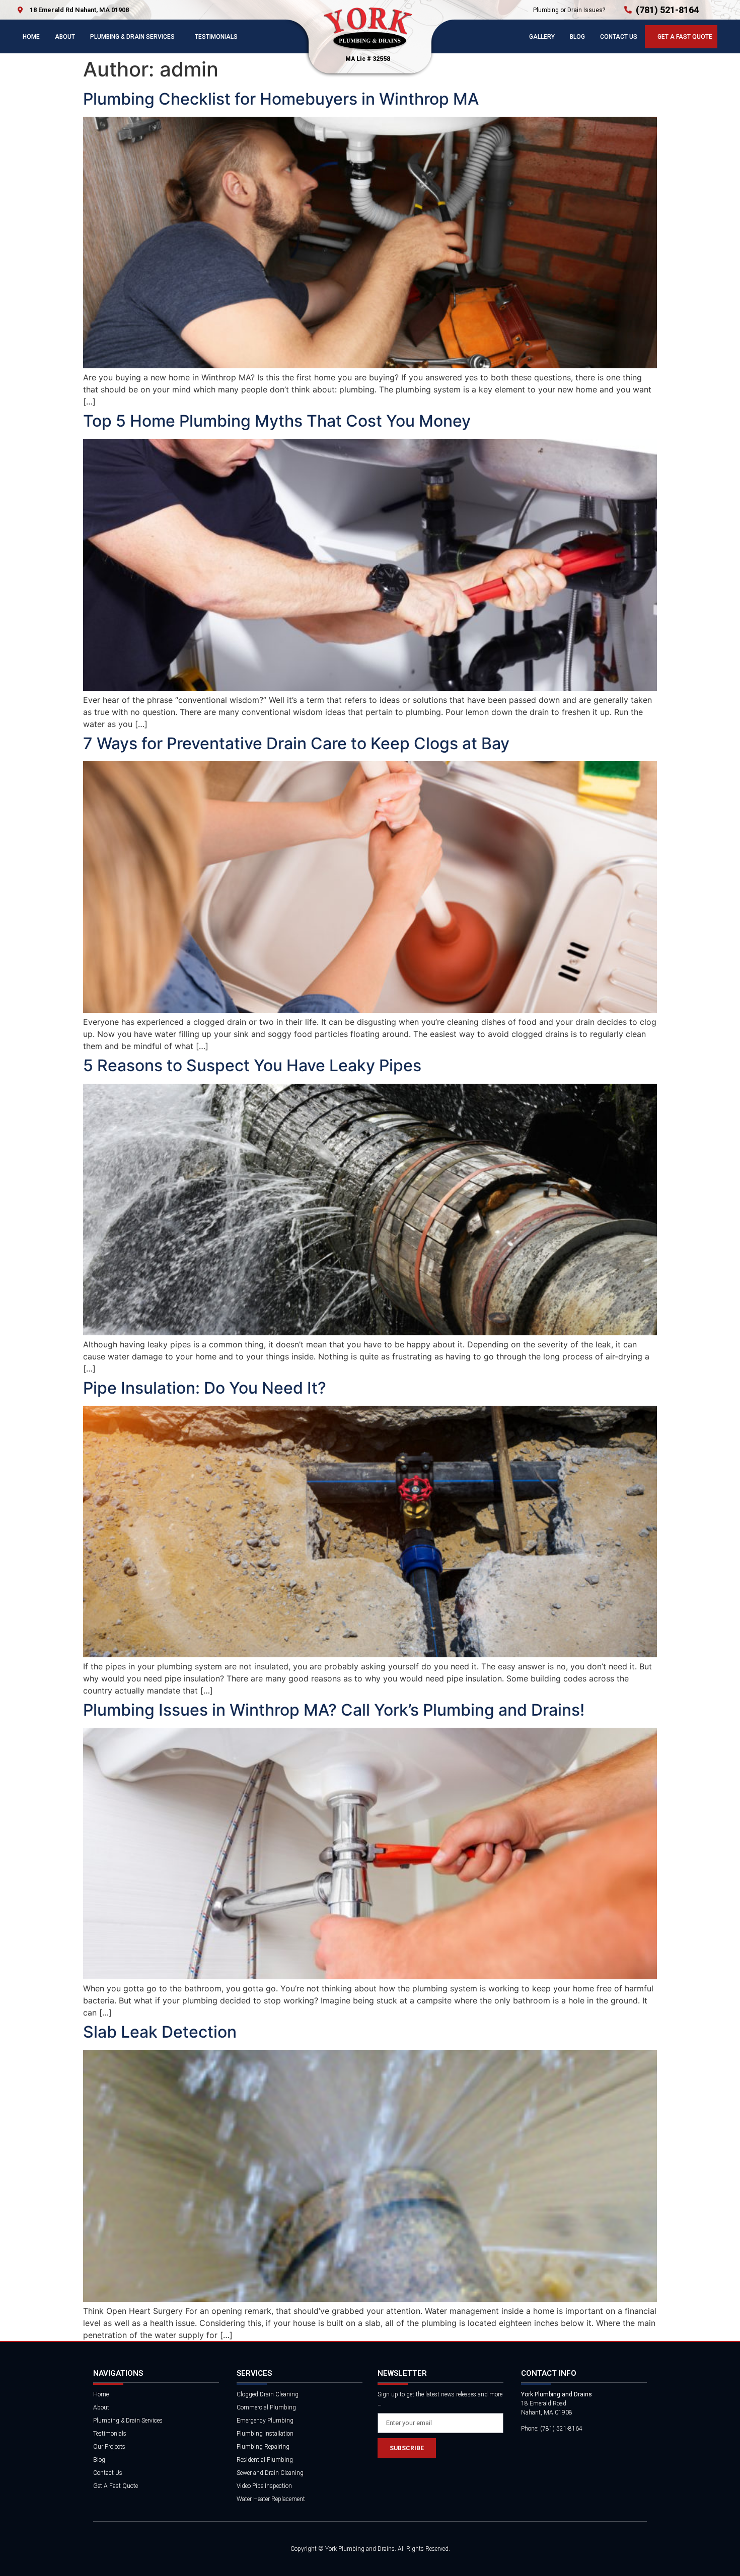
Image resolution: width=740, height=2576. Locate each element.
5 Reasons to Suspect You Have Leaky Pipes (252, 1065)
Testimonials (216, 37)
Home (31, 37)
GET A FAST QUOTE (685, 37)
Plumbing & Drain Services (132, 37)
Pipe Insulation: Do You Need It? (205, 1388)
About (65, 37)
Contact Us (619, 37)
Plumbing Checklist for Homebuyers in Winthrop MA (281, 99)
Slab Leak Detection (160, 2032)
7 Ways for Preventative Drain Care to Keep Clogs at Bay (296, 743)
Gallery (542, 37)
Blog (577, 37)
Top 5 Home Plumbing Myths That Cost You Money (277, 421)
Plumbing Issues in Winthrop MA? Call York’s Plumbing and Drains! (334, 1710)
